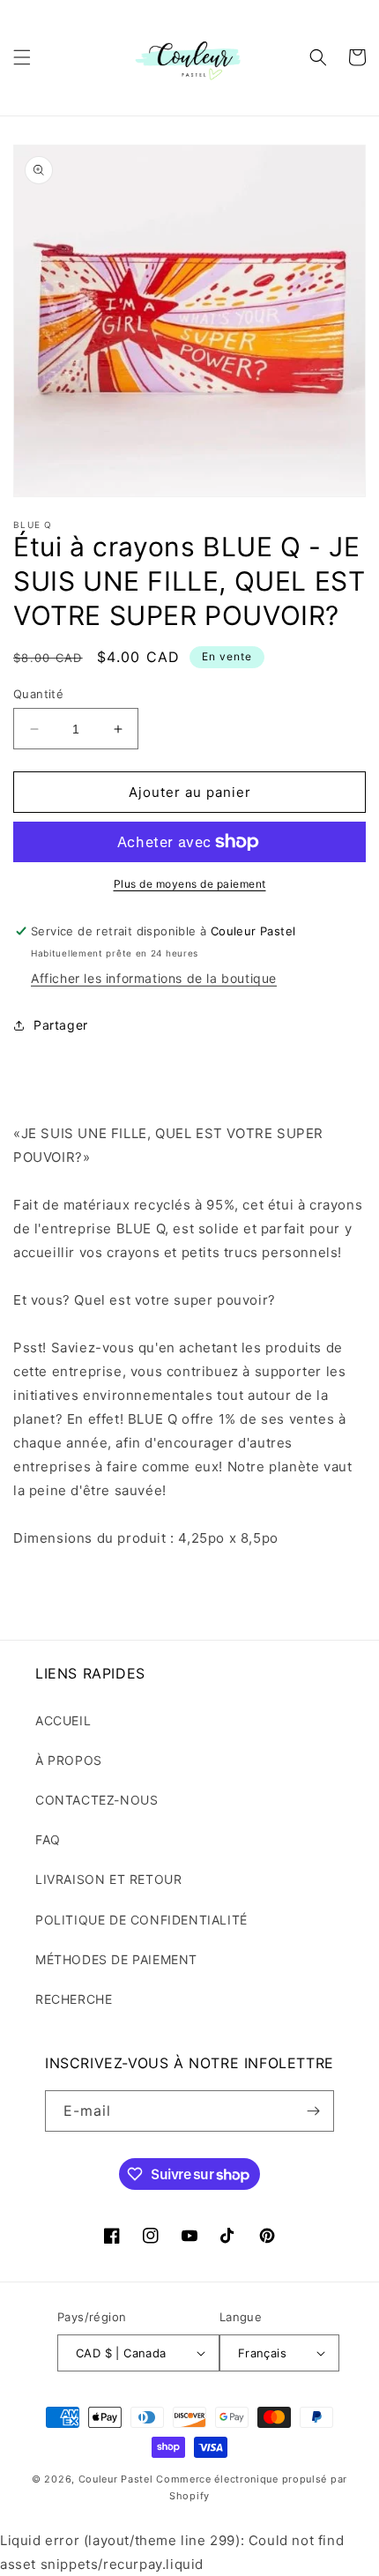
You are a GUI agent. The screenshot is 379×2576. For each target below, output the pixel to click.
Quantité (38, 694)
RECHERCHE (74, 1999)
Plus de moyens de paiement (190, 884)
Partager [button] (61, 1025)
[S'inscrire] (314, 2111)
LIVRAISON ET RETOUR (108, 1879)
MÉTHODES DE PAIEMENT (116, 1959)
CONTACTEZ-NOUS (97, 1800)
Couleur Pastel (118, 2479)
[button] (22, 57)
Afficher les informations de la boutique (154, 978)
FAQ (48, 1839)
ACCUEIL (63, 1720)
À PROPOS (69, 1760)
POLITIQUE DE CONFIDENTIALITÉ (141, 1920)
